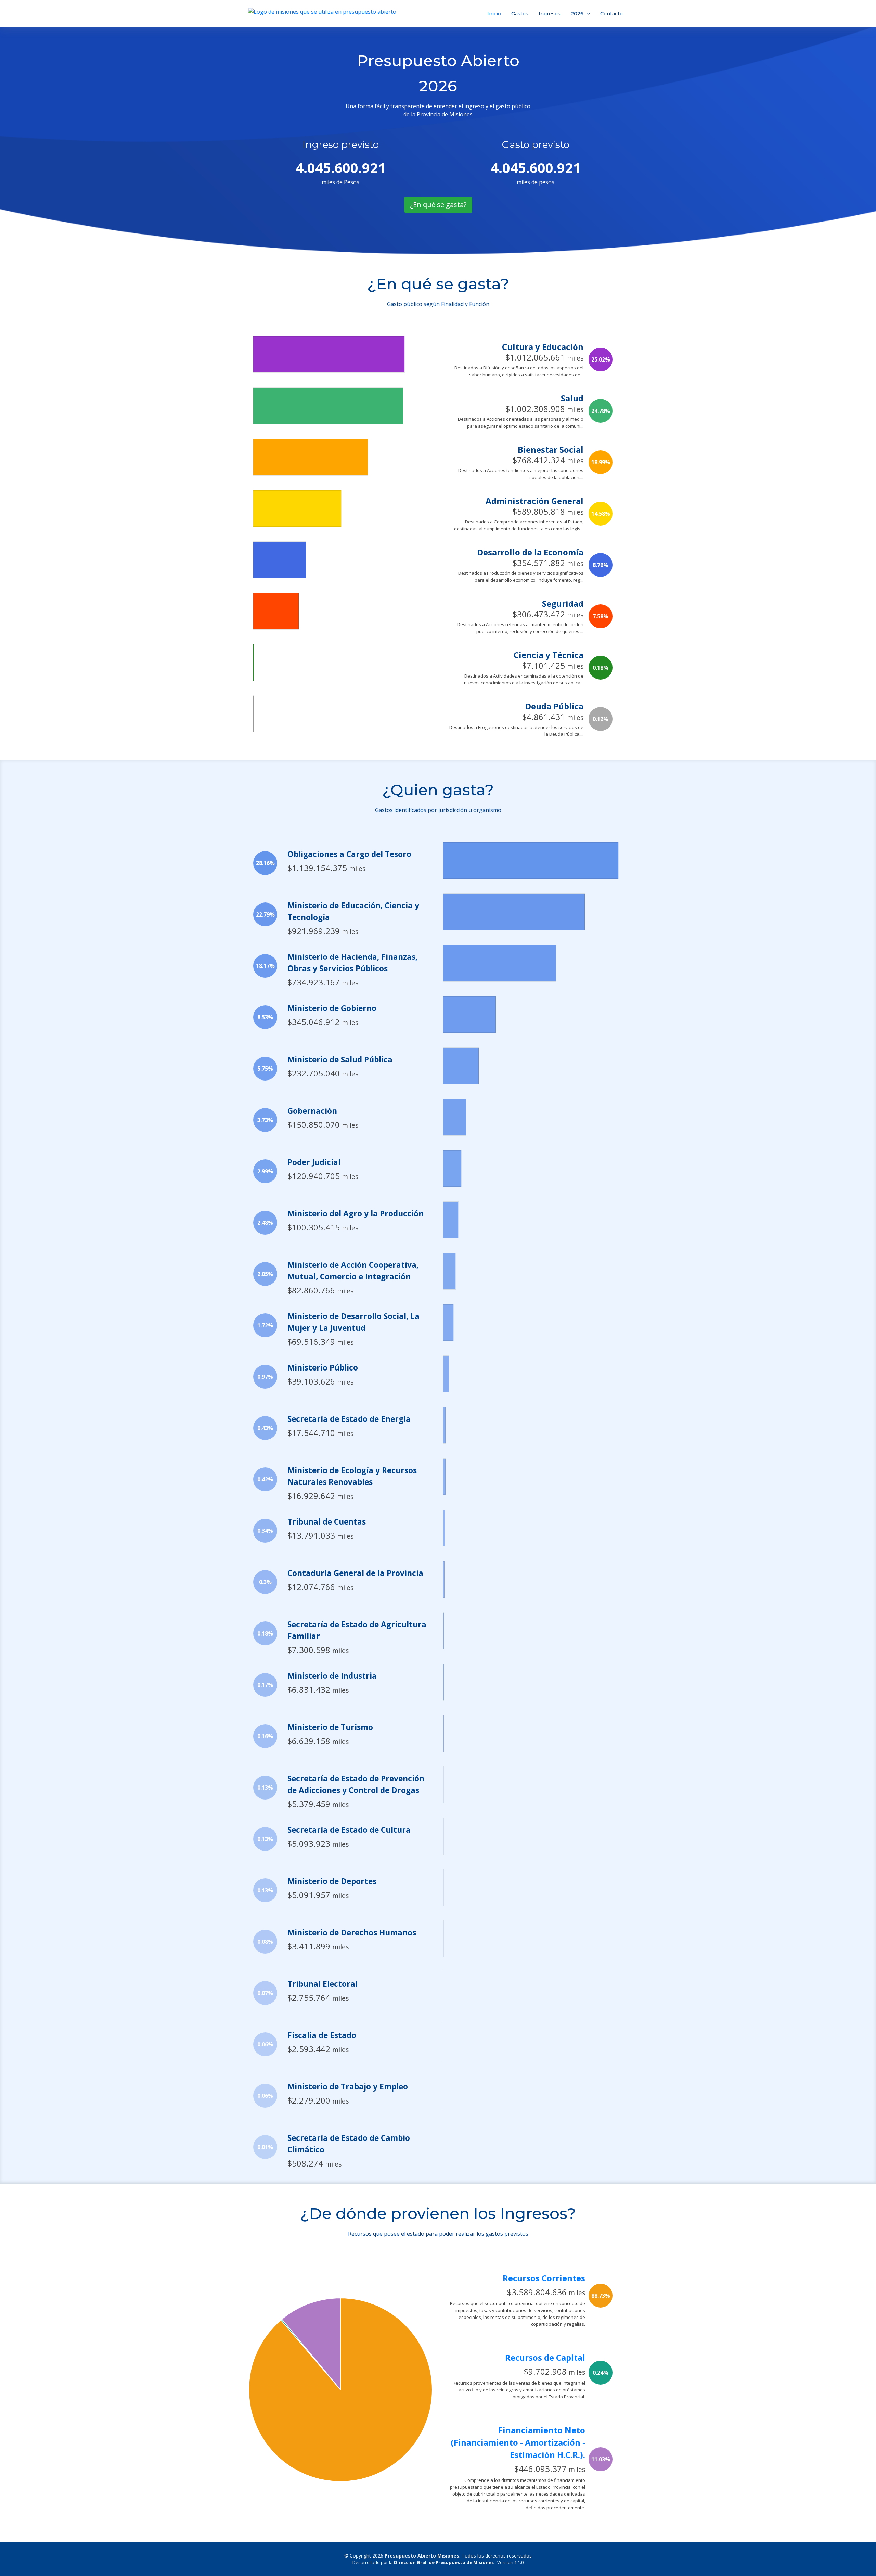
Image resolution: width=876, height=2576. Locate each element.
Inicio (494, 14)
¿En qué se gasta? (438, 205)
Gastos (520, 14)
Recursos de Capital (545, 2357)
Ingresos (550, 14)
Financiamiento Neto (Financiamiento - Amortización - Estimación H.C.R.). (518, 2442)
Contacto (611, 14)
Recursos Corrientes (544, 2278)
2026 (577, 14)
